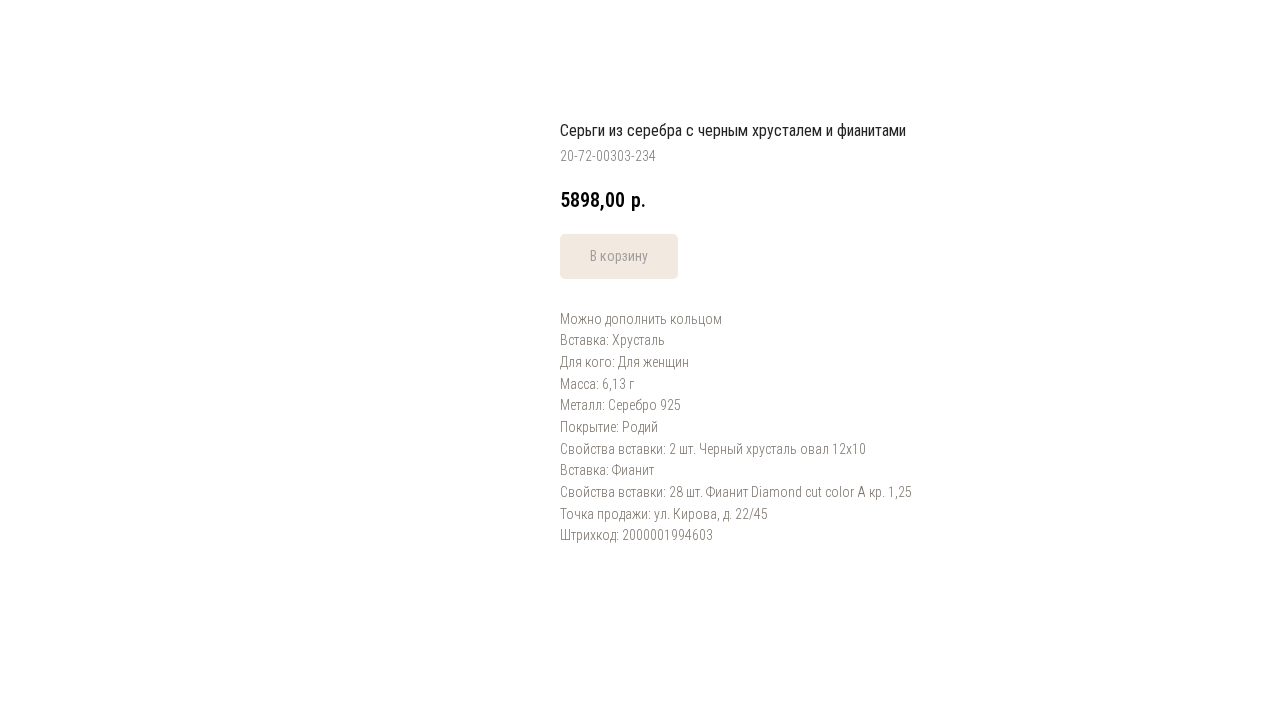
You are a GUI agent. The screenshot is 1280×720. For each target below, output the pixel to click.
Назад (56, 30)
